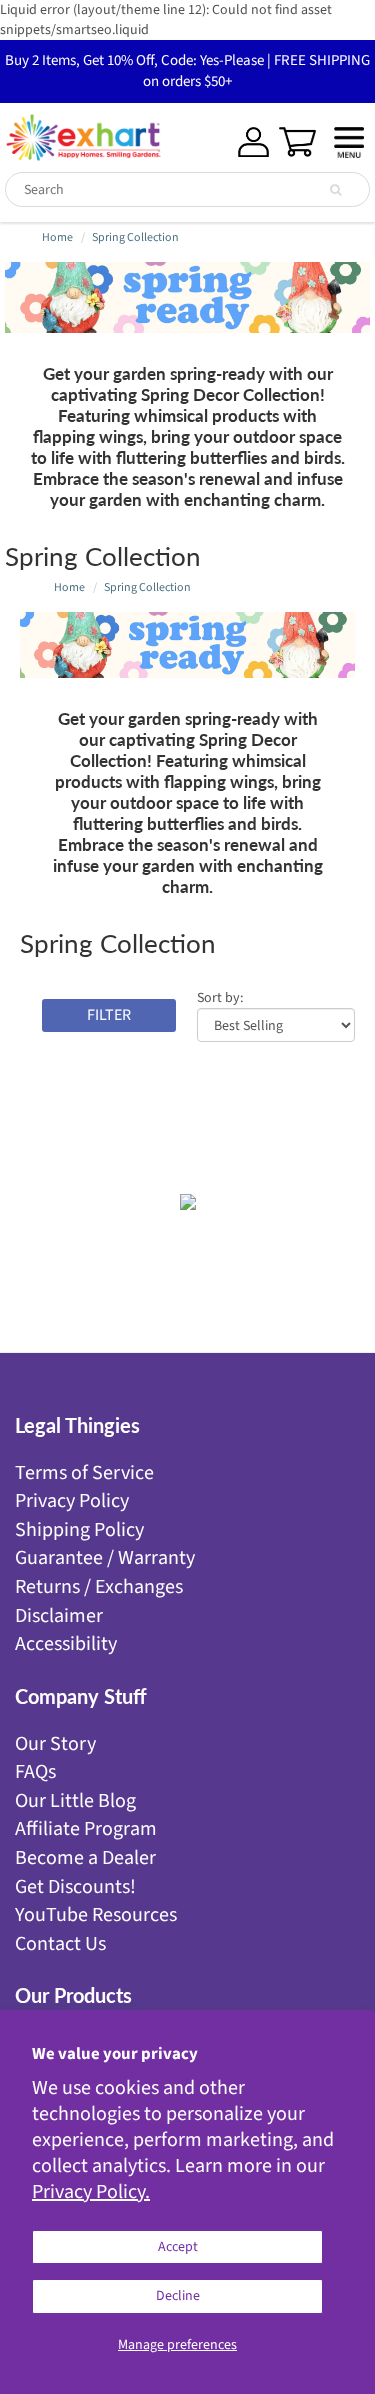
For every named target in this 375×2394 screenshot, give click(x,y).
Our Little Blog (75, 1801)
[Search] (335, 190)
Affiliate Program (86, 1829)
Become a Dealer (85, 1858)
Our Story (55, 1744)
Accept (178, 2247)
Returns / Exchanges (99, 1587)
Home (57, 237)
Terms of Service (84, 1473)
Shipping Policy (79, 1530)
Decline (178, 2296)
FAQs (35, 1772)
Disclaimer (59, 1616)
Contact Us (60, 1944)
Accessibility (66, 1644)
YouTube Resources (96, 1915)
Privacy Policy (72, 1501)
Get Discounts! (75, 1887)
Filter (109, 1015)
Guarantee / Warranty (105, 1558)
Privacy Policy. (91, 2192)
